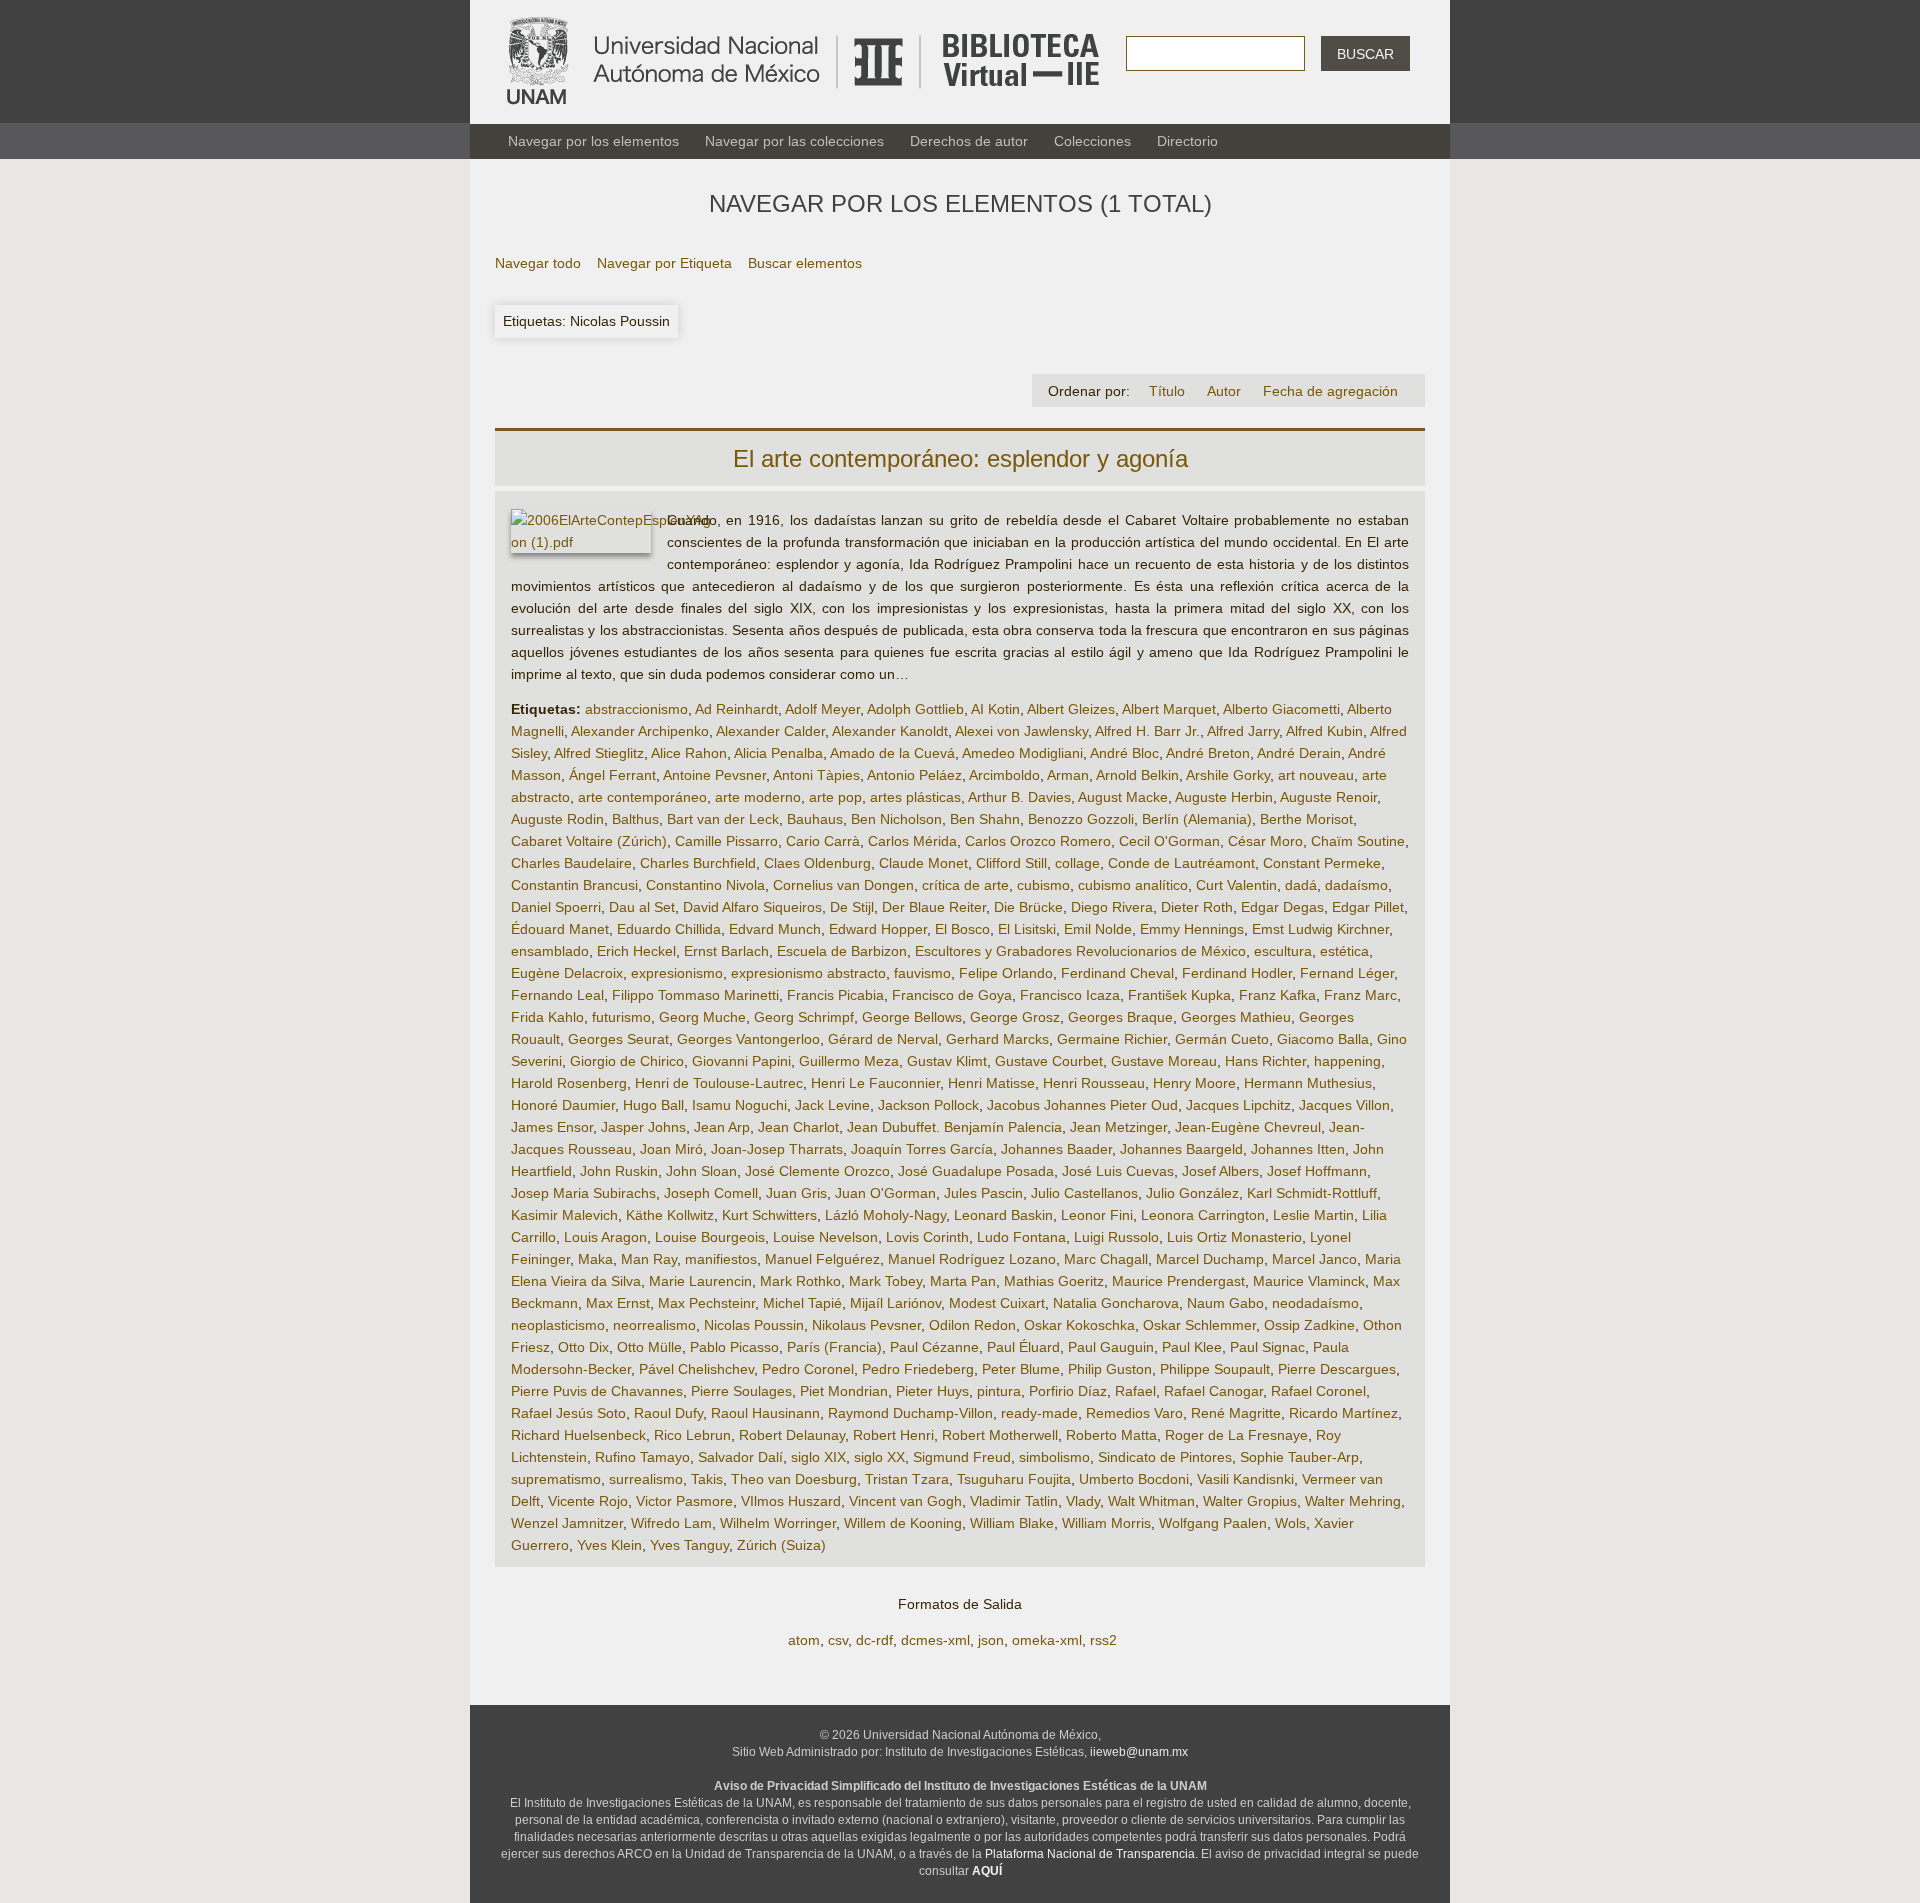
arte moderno (758, 797)
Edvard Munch (775, 929)
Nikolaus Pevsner (866, 1325)
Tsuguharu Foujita (1014, 1479)
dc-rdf (874, 1640)
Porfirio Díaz (1068, 1391)
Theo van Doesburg (794, 1479)
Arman (1068, 775)
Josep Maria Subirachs (583, 1193)
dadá (1301, 885)
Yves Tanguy (689, 1545)
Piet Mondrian (844, 1391)
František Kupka (1179, 995)
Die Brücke (1028, 907)
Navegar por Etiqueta (664, 263)
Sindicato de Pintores (1165, 1457)
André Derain (1299, 753)
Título (1167, 391)
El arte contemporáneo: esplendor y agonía (960, 458)
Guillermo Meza (849, 1061)
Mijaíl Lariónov (895, 1303)
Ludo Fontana (1021, 1237)
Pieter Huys (932, 1391)
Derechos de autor (969, 141)
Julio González (1192, 1193)
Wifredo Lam (671, 1523)
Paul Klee (1192, 1347)
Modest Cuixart (997, 1303)
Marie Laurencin (700, 1281)
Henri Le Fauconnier (875, 1083)
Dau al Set (642, 907)
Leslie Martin (1313, 1215)
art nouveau (1316, 775)
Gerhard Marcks (997, 1039)
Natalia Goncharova (1116, 1303)
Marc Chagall (1106, 1259)
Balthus (635, 819)
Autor (1224, 391)
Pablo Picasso (734, 1347)
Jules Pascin (983, 1193)
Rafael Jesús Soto (568, 1413)
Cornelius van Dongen (843, 885)
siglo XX (879, 1457)
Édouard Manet (560, 929)
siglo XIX (818, 1457)
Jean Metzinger (1118, 1127)
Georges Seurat (618, 1039)
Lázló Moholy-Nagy (885, 1215)
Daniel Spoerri (556, 907)
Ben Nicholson (896, 819)
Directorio (1187, 141)
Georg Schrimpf (804, 1017)
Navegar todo (538, 263)
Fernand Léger (1347, 973)
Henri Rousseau (1094, 1083)
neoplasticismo (558, 1325)
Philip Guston (1110, 1369)
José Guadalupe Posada (976, 1171)
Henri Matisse (991, 1083)
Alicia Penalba (778, 753)
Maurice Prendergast (1178, 1281)
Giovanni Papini (741, 1061)
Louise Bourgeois (710, 1237)
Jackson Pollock (928, 1105)
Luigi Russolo (1116, 1237)
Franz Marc (1360, 995)
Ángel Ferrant (612, 775)
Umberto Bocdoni (1134, 1479)
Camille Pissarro (726, 841)
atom (804, 1640)
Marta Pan (963, 1281)
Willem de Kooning (903, 1523)
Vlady (1083, 1501)
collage (1077, 863)
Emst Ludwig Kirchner (1320, 929)
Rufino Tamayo (642, 1457)
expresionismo (677, 973)
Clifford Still (1011, 863)
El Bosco (962, 929)
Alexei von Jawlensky (1021, 731)
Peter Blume (1021, 1369)
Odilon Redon (972, 1325)
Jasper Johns (643, 1127)
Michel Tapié (802, 1303)
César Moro (1265, 841)
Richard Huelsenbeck (578, 1435)
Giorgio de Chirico (627, 1061)
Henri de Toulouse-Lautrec (719, 1083)
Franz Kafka (1277, 995)
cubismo (1043, 885)
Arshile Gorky (1228, 775)
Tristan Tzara (907, 1479)
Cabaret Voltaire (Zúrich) (589, 841)
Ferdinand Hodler (1237, 973)
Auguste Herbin (1224, 797)
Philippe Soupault (1215, 1369)
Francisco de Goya (952, 995)
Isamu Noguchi (739, 1105)
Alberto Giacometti (1281, 709)
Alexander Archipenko (640, 731)
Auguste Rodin (557, 819)
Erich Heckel (636, 951)
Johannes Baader (1056, 1149)
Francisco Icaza (1070, 995)
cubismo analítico (1133, 885)
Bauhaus (815, 819)
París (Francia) (834, 1347)
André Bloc (1124, 753)
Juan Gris (796, 1193)
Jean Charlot (798, 1127)
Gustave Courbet (1049, 1061)
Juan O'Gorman (885, 1193)
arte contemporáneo (642, 797)
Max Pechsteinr (706, 1303)
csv (838, 1640)
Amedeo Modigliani (1022, 753)
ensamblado (550, 951)
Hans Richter (1265, 1061)
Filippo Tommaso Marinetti (695, 995)
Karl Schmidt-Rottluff (1312, 1193)
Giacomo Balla (1323, 1039)
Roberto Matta (1111, 1435)
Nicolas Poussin (754, 1325)
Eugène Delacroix (567, 973)
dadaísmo (1356, 885)
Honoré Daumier (563, 1105)
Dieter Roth (1197, 907)
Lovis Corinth (927, 1237)
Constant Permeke (1322, 863)
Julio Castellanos (1084, 1193)
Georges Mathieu (1236, 1017)
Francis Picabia (835, 995)
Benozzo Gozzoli (1081, 819)
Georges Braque (1120, 1017)
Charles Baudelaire (571, 863)
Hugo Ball (653, 1105)
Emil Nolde (1098, 929)
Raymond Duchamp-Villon (910, 1413)
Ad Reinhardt (736, 709)
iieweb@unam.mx (1139, 1752)
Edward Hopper (878, 929)
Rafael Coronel (1318, 1391)
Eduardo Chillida (669, 929)
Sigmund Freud (962, 1457)
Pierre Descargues (1337, 1369)
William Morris (1106, 1523)
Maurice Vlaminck (1309, 1281)
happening (1347, 1061)
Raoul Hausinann (765, 1413)
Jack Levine (832, 1105)
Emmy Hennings (1192, 929)
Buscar (1365, 54)
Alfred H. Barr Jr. (1147, 731)
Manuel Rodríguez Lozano (972, 1259)
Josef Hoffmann (1317, 1171)
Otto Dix (583, 1347)
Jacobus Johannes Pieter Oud (1082, 1105)
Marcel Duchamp (1210, 1259)
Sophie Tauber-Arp (1299, 1457)
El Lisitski (1027, 929)
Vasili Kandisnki (1245, 1479)
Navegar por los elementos (593, 141)
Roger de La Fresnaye (1236, 1435)
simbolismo (1054, 1457)
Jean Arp (722, 1127)
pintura (999, 1391)
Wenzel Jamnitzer (567, 1523)
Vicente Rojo (588, 1501)
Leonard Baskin (1003, 1215)
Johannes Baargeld (1181, 1149)
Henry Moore (1194, 1083)
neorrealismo (654, 1325)
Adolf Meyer (822, 709)
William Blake (1012, 1523)
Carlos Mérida (912, 841)
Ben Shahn (985, 819)
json (991, 1640)
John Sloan (701, 1171)
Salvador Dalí (740, 1457)
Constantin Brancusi (574, 885)
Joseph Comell (711, 1193)
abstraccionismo (636, 709)
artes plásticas (915, 797)
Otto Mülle (649, 1347)
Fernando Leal (557, 995)
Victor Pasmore (684, 1501)
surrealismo (646, 1479)
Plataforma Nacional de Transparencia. (1091, 1854)
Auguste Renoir (1328, 797)
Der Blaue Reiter (934, 907)
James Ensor (552, 1127)
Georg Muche (702, 1017)
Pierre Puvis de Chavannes (597, 1391)
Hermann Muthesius (1308, 1083)
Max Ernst (618, 1303)
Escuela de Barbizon (842, 951)
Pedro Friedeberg (918, 1369)
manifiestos (721, 1259)
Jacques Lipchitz (1238, 1105)
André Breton (1208, 753)
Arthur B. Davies (1019, 797)
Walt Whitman (1151, 1501)
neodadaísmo (1315, 1303)
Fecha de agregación (1330, 391)
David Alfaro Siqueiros (752, 907)
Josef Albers (1220, 1171)
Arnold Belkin (1137, 775)
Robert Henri (893, 1435)
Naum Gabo (1225, 1303)
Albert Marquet (1169, 709)
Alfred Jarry (1243, 731)
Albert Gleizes (1071, 709)
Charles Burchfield (698, 863)
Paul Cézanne (934, 1347)
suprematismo (556, 1479)
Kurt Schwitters (769, 1215)
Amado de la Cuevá (892, 753)
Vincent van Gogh (905, 1501)
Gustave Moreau (1164, 1061)
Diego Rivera (1112, 907)
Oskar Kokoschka (1079, 1325)
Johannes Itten (1298, 1149)
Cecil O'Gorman (1169, 841)
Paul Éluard (1023, 1347)
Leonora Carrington (1203, 1215)
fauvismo (922, 973)
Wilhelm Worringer (778, 1523)
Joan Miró (671, 1149)
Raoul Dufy (668, 1413)
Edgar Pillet (1368, 907)
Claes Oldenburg (817, 863)
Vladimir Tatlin (1014, 1501)
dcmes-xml (935, 1640)
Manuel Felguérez (822, 1259)
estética (1344, 951)
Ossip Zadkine (1309, 1325)
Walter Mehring (1353, 1501)
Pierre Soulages (741, 1391)
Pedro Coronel (808, 1369)
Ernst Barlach (726, 951)
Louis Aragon (605, 1237)
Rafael (1135, 1391)
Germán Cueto (1222, 1039)
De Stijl (852, 907)
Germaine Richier (1112, 1039)
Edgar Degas (1282, 907)
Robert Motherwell (1000, 1435)
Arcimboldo (1004, 775)
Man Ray (649, 1259)
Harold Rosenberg (569, 1083)
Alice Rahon (689, 753)
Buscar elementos (805, 263)
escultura (1283, 951)
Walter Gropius (1250, 1501)
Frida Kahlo (547, 1017)
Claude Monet (923, 863)
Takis (707, 1479)
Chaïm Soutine (1358, 841)
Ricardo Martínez (1343, 1413)
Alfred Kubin (1324, 731)
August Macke (1123, 797)
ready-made (1039, 1413)
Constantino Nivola (705, 885)
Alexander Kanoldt (890, 731)
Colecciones (1092, 141)
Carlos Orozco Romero (1038, 841)
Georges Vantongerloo (748, 1039)
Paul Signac (1267, 1347)
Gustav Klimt (947, 1061)
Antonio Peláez (914, 775)
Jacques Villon (1344, 1105)
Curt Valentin (1236, 885)
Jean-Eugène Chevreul (1248, 1127)
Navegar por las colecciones (794, 141)
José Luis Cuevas (1118, 1171)
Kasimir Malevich (564, 1215)
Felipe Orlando (1006, 973)
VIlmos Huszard (791, 1501)
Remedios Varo (1134, 1413)
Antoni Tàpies (816, 775)
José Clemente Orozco (817, 1171)
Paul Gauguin (1111, 1347)
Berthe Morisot (1306, 819)
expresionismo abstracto (808, 973)
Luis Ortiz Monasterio (1234, 1237)
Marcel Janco (1314, 1259)
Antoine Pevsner (714, 775)
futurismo (621, 1017)
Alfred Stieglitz (599, 753)
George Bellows (912, 1017)
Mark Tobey (885, 1281)
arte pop (835, 797)
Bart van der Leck (723, 819)
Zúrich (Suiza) (781, 1545)
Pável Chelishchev (696, 1369)
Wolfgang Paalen (1213, 1523)
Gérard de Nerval (883, 1039)
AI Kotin (995, 709)
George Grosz (1015, 1017)
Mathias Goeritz (1054, 1281)
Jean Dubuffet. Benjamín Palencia (954, 1127)
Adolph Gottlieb (915, 709)
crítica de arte (965, 885)
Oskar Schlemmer (1199, 1325)
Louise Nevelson (825, 1237)
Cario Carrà (823, 841)
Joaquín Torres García (922, 1149)
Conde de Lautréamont (1181, 863)
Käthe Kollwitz (670, 1215)
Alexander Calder (770, 731)
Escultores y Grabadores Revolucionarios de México (1080, 951)
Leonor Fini (1097, 1215)
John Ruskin (619, 1171)
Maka (595, 1259)
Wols (1290, 1523)
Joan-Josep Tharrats (777, 1149)
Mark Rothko (800, 1281)
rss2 (1103, 1640)
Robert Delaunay (792, 1435)
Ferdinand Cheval (1117, 973)
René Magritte (1236, 1413)
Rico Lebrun (692, 1435)
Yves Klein (609, 1545)
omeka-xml (1047, 1640)
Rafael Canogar (1213, 1391)
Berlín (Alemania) (1197, 819)
